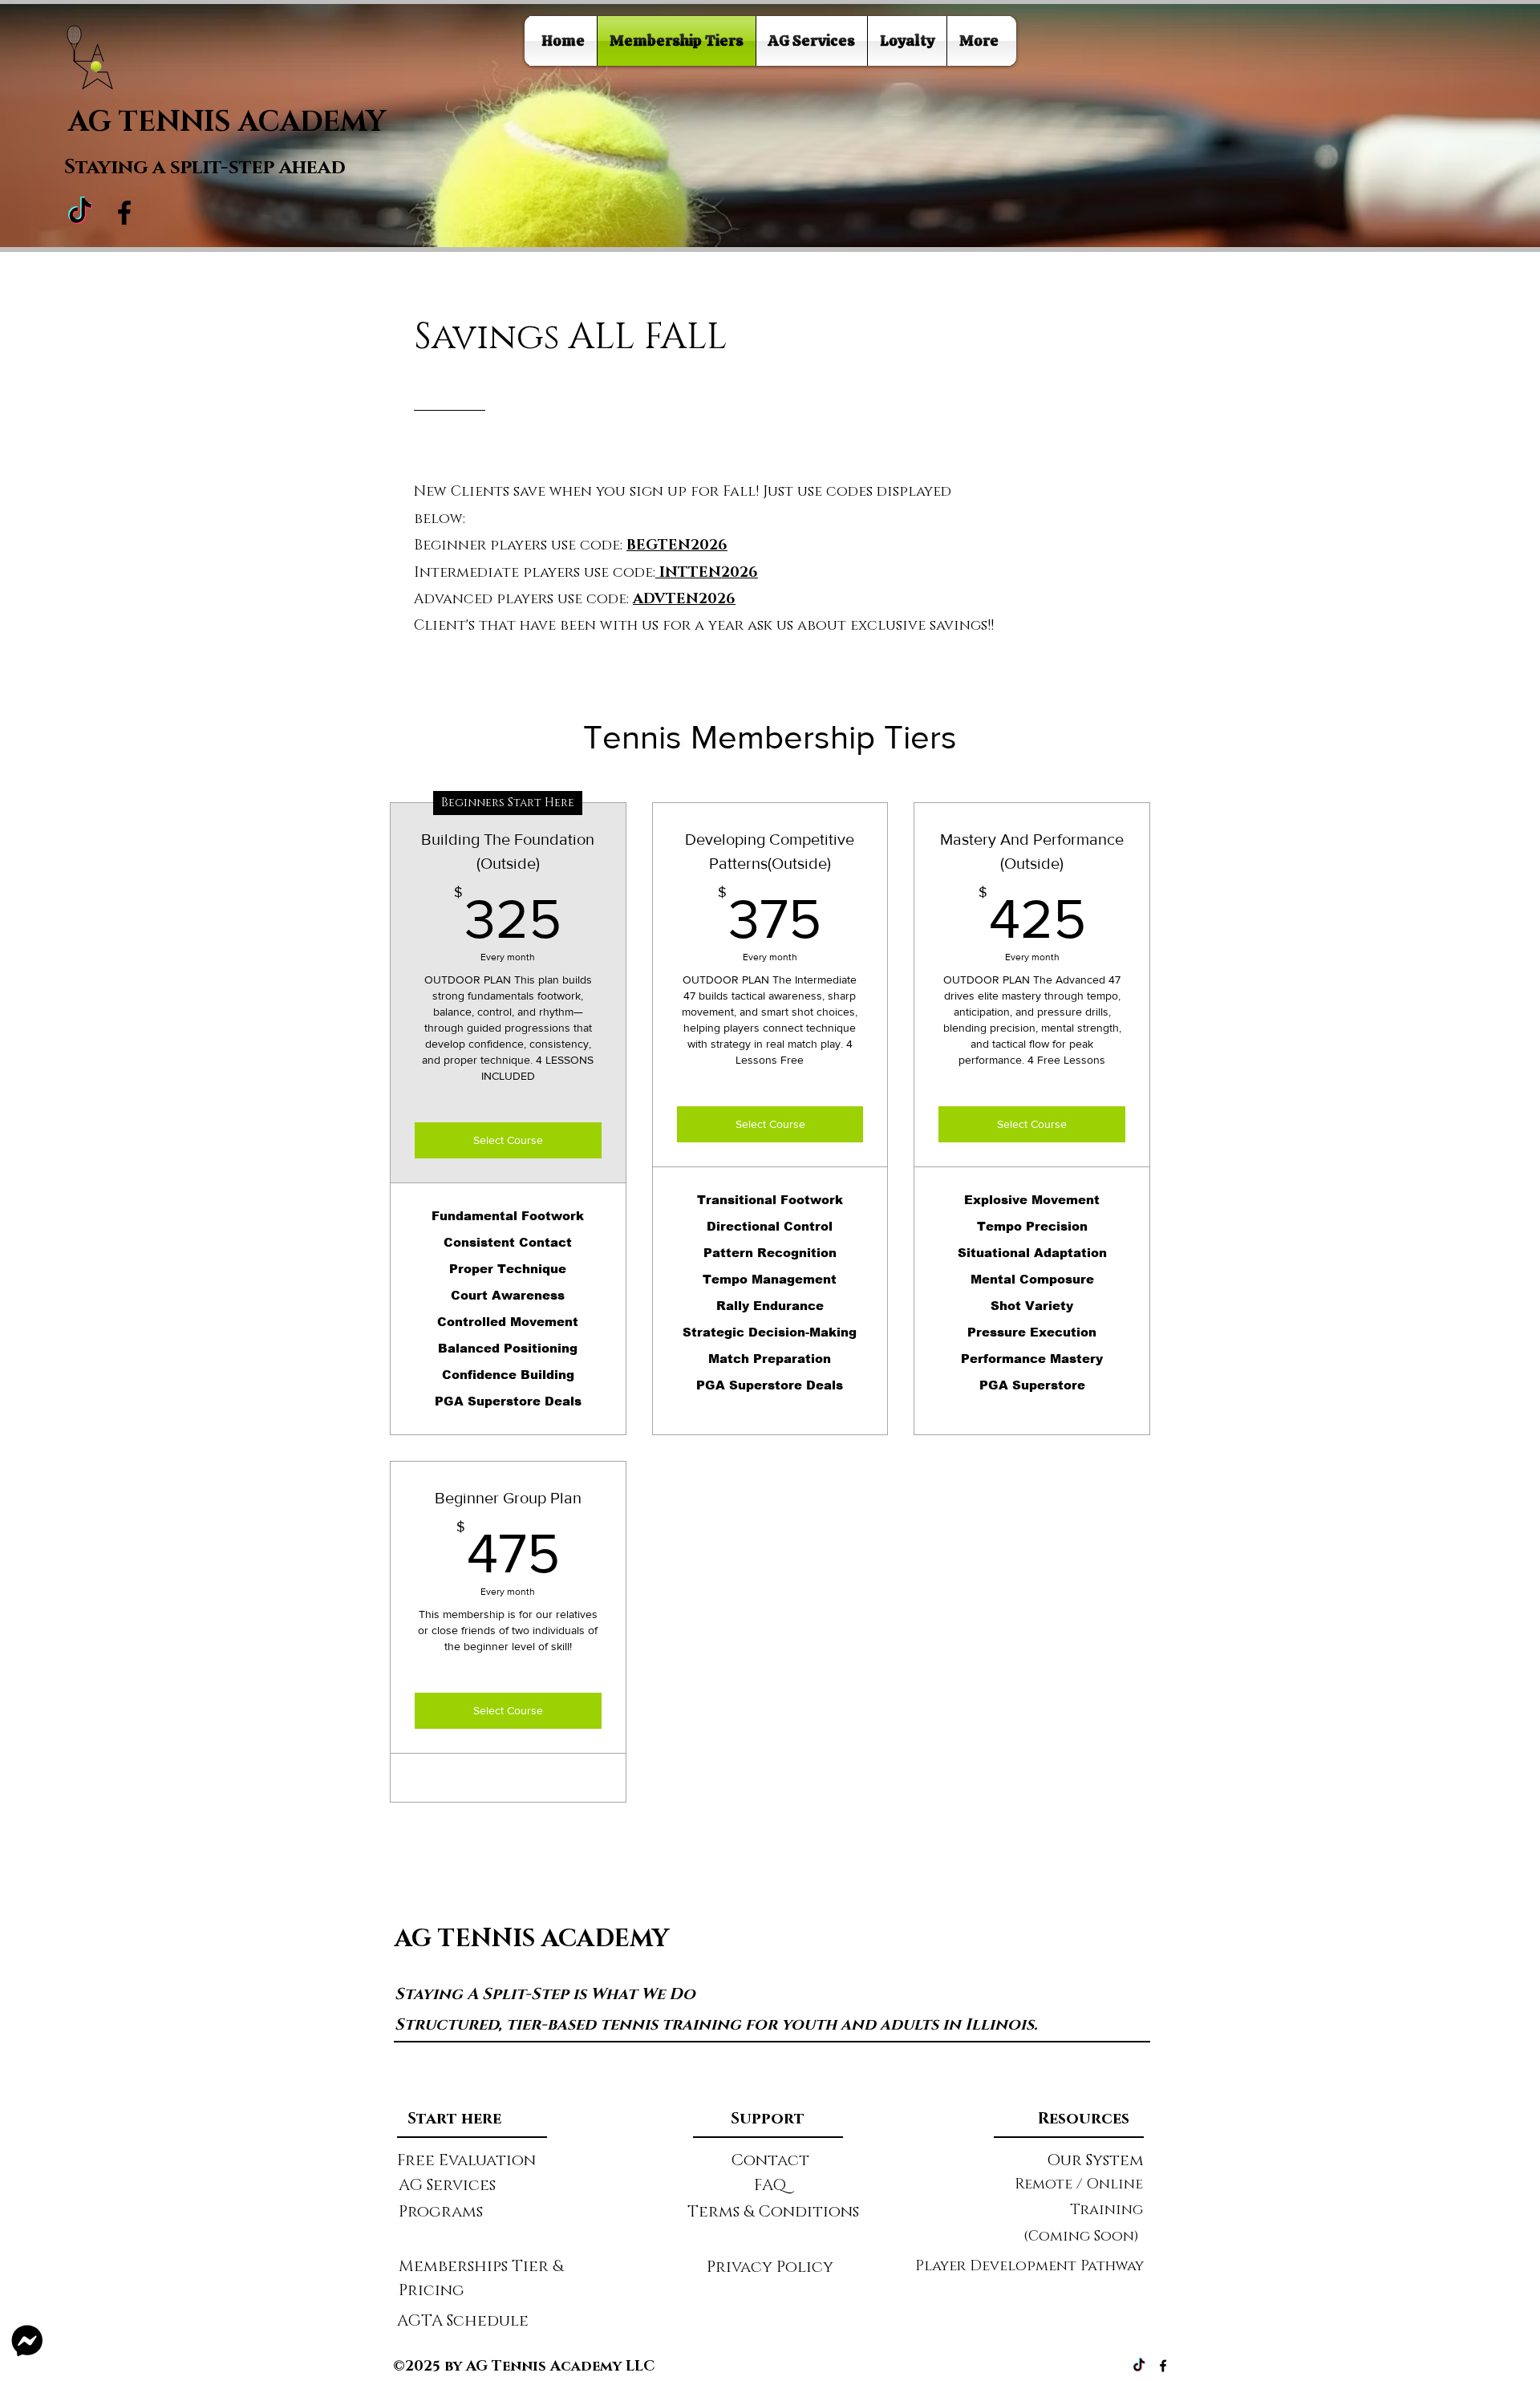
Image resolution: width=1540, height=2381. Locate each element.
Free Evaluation (466, 2160)
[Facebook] (124, 213)
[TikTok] (80, 213)
